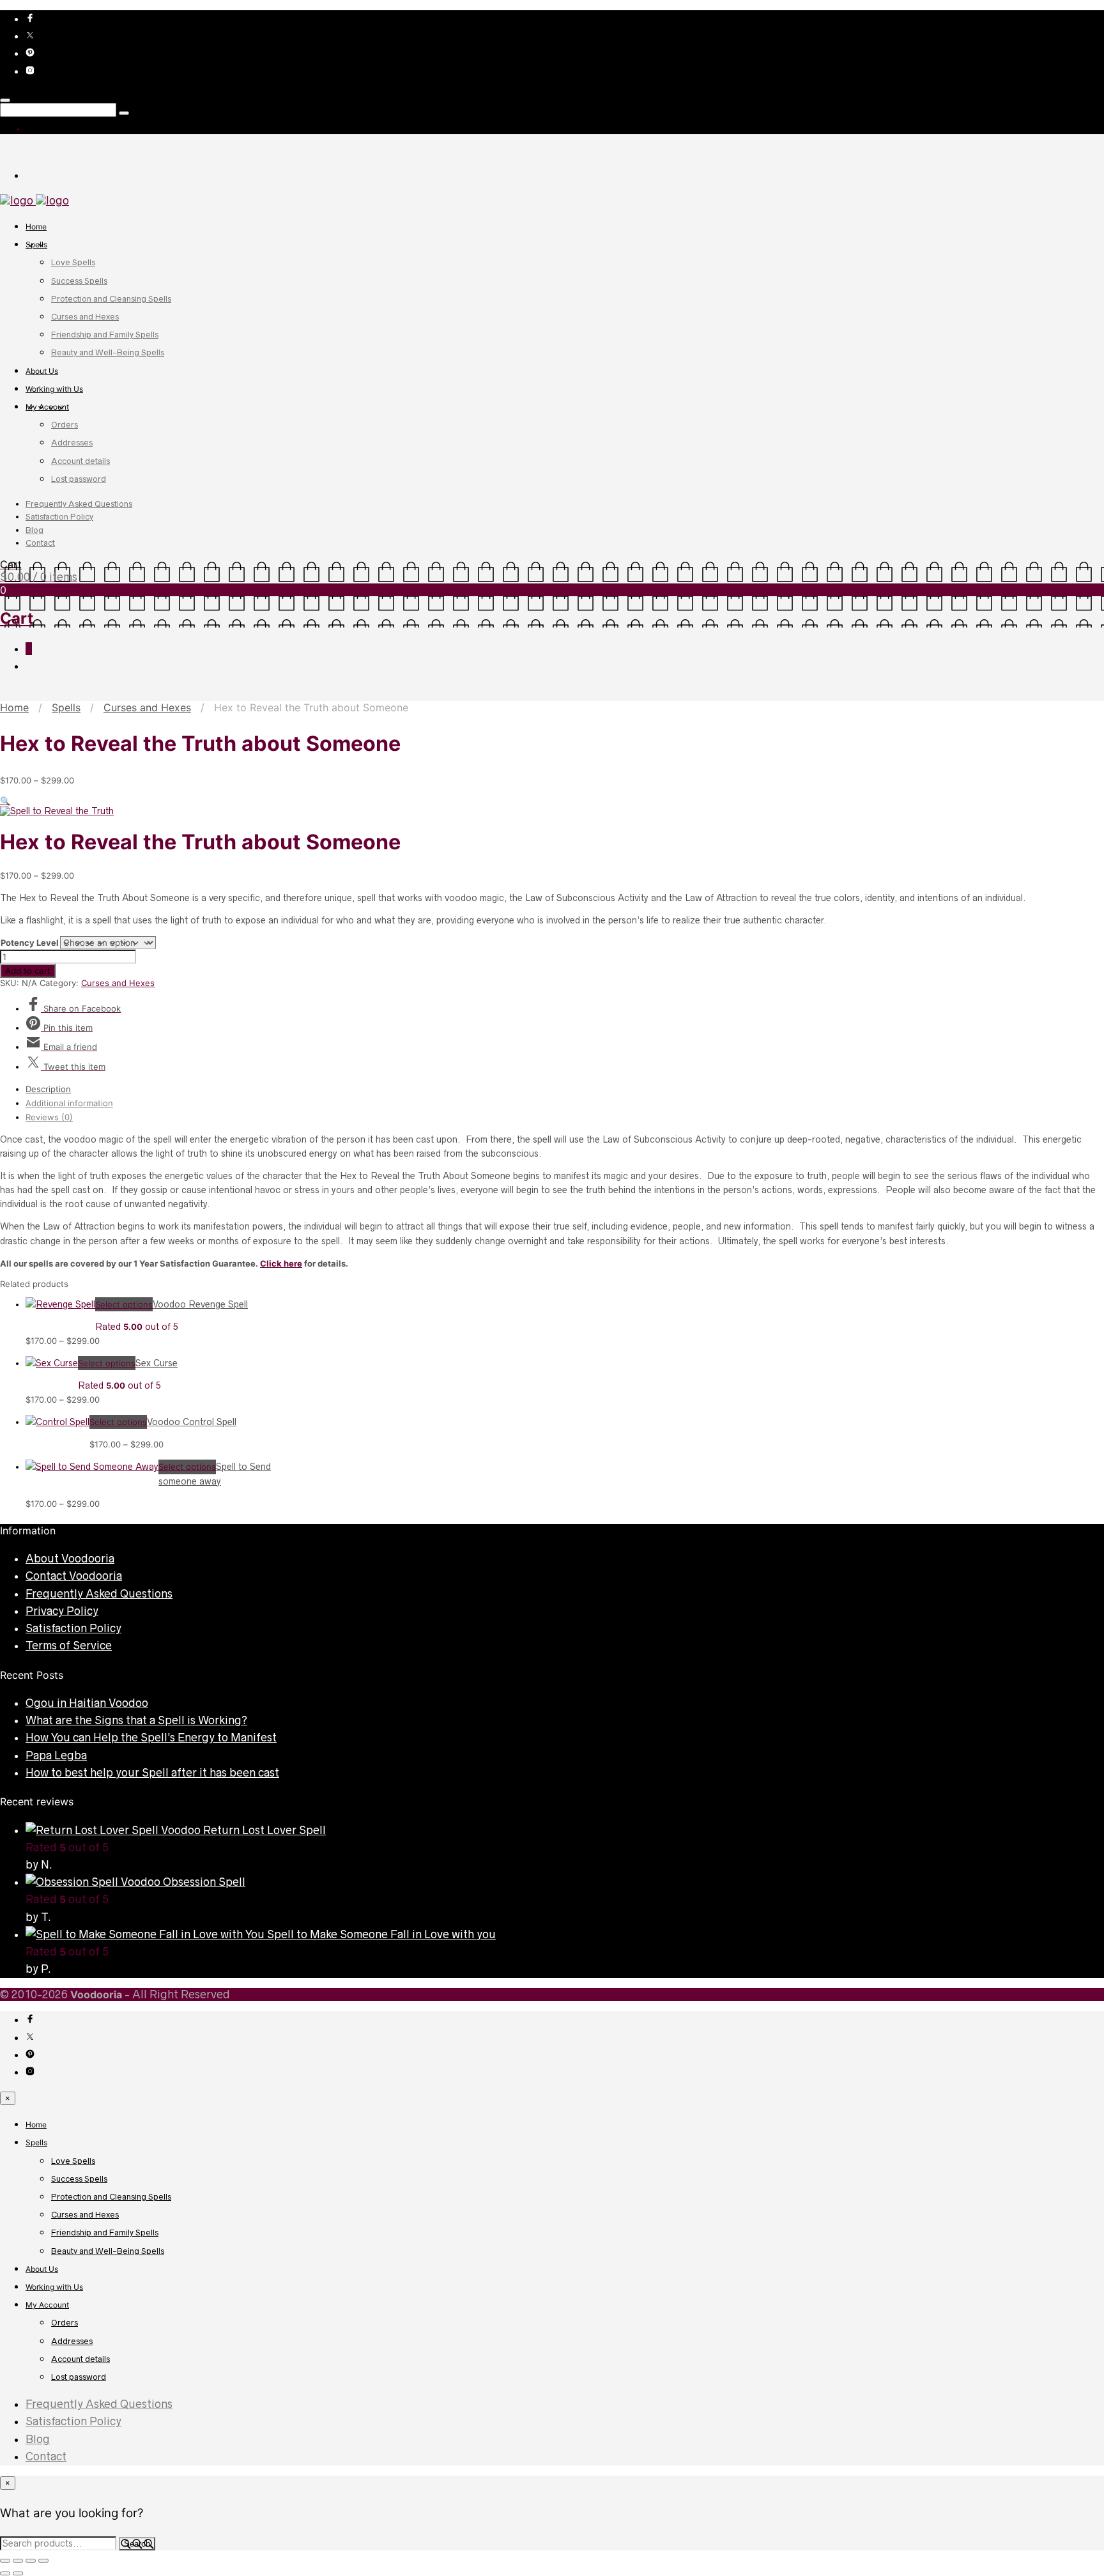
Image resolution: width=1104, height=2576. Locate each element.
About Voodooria (70, 1559)
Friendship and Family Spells (105, 335)
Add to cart (28, 971)
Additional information (69, 1103)
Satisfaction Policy (59, 517)
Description (48, 1089)
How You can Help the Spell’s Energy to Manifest (151, 1738)
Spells (36, 244)
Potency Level (30, 943)
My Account (47, 407)
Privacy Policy (62, 1611)
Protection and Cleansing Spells (111, 299)
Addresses (72, 443)
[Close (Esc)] (43, 2561)
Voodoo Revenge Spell (200, 1304)
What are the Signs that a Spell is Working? (136, 1720)
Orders (65, 425)
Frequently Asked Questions (79, 504)
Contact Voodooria (74, 1576)
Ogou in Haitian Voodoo (87, 1703)
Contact (40, 543)
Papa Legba (56, 1755)
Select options (124, 1304)
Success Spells (79, 281)
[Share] (31, 2561)
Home (36, 227)
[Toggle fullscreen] (18, 2561)
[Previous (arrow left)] (5, 2573)
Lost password (79, 479)
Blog (34, 530)
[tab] (565, 1089)
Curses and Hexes (85, 317)
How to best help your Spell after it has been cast (152, 1773)
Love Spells (73, 262)
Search (137, 2544)
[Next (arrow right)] (18, 2573)
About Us (42, 371)
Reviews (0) (49, 1117)
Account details (80, 461)
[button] (5, 801)
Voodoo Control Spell (192, 1422)
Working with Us (54, 389)
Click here (281, 1263)
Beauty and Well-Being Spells (108, 352)
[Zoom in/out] (5, 2561)
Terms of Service (69, 1646)
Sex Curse (157, 1363)
